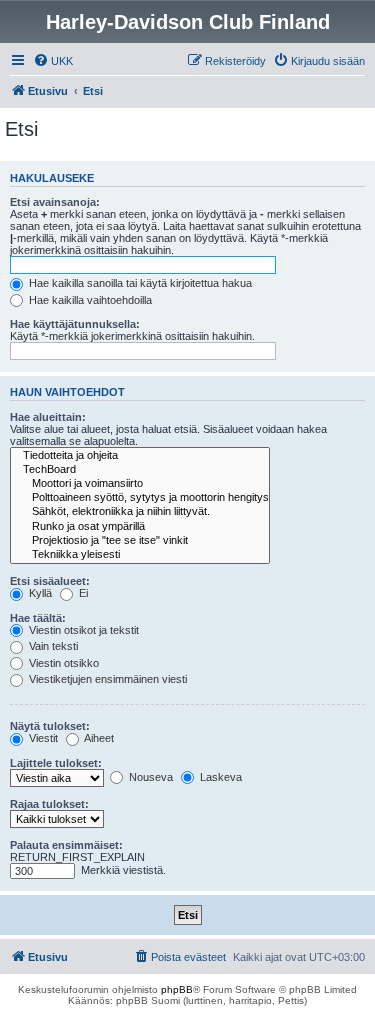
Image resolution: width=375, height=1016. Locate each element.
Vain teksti (52, 646)
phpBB (177, 989)
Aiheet (98, 738)
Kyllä (39, 593)
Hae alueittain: (48, 417)
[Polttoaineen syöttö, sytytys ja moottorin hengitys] (140, 498)
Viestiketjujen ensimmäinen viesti (106, 679)
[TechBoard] (140, 470)
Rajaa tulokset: (49, 804)
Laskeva (219, 777)
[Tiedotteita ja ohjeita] (140, 456)
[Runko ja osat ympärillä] (140, 527)
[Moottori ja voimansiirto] (140, 484)
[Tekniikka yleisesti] (140, 555)
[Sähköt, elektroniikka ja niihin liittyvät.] (140, 512)
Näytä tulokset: (50, 726)
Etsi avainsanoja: (55, 202)
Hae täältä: (38, 618)
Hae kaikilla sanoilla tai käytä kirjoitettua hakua (139, 283)
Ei (82, 593)
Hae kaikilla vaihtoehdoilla (89, 300)
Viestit (42, 738)
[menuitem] (53, 61)
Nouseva (149, 777)
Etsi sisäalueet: (50, 581)
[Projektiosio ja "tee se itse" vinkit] (140, 541)
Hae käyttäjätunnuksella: (75, 324)
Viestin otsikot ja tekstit (82, 630)
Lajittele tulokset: (56, 763)
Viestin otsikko (62, 663)
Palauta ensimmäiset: (66, 845)
